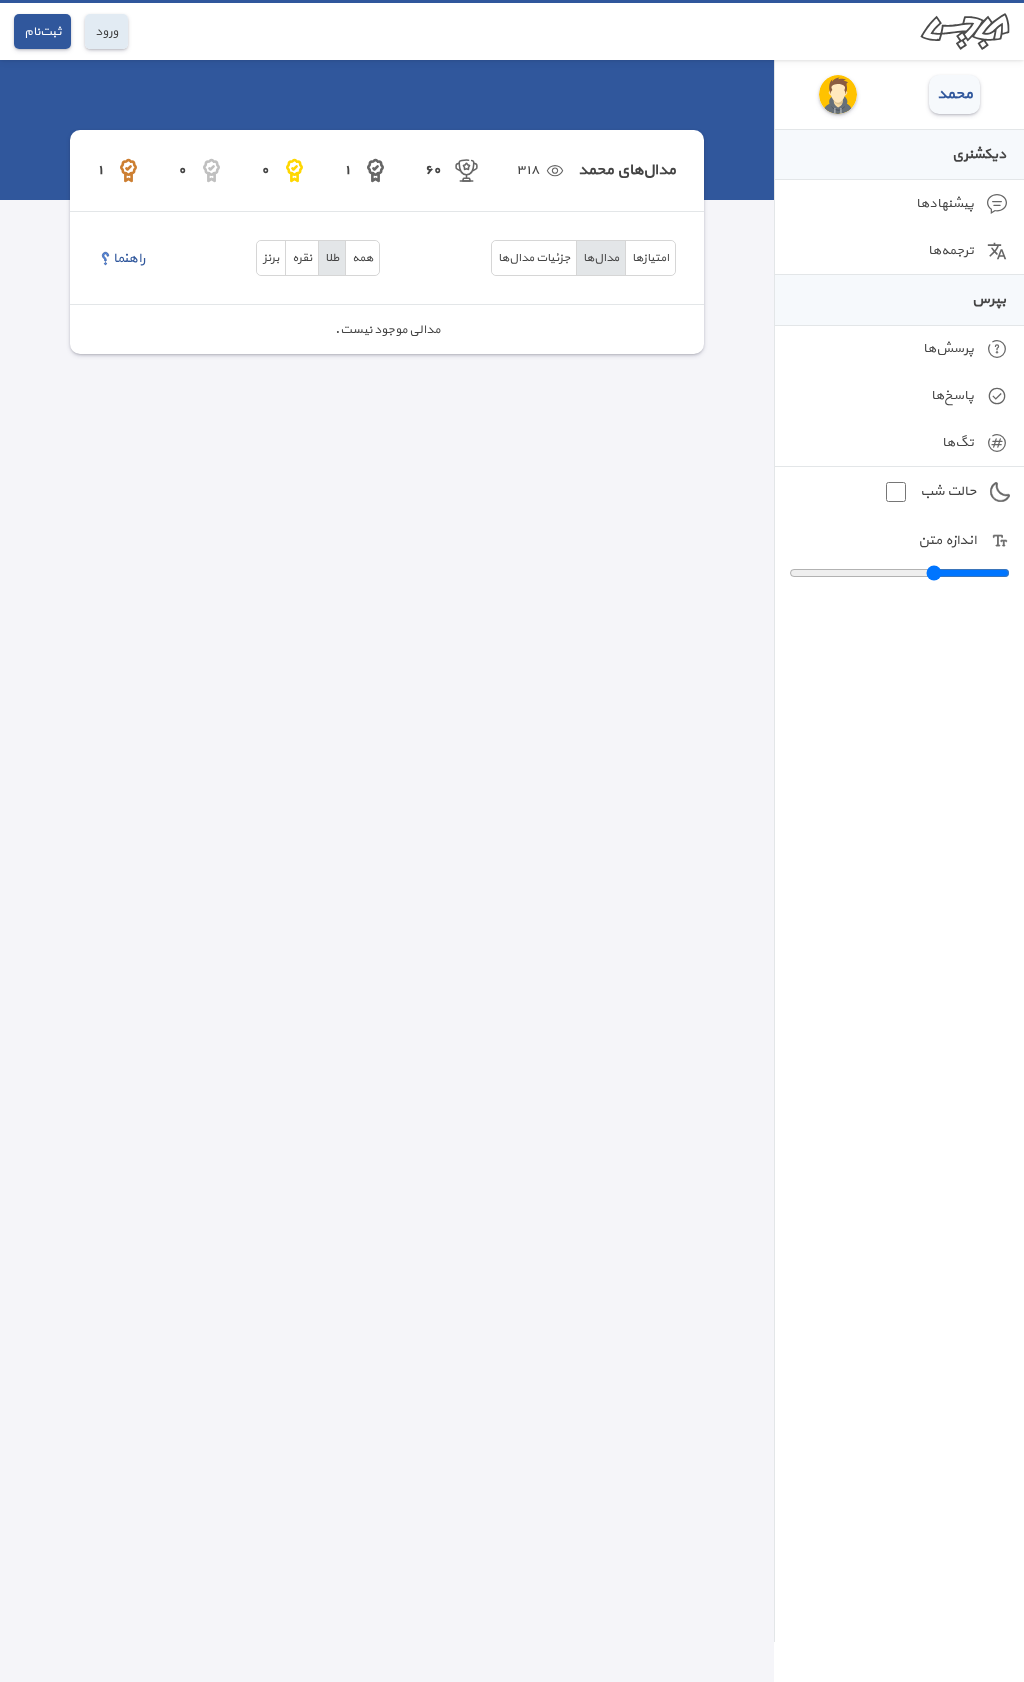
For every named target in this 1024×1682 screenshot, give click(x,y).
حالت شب (948, 491)
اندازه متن (947, 540)
